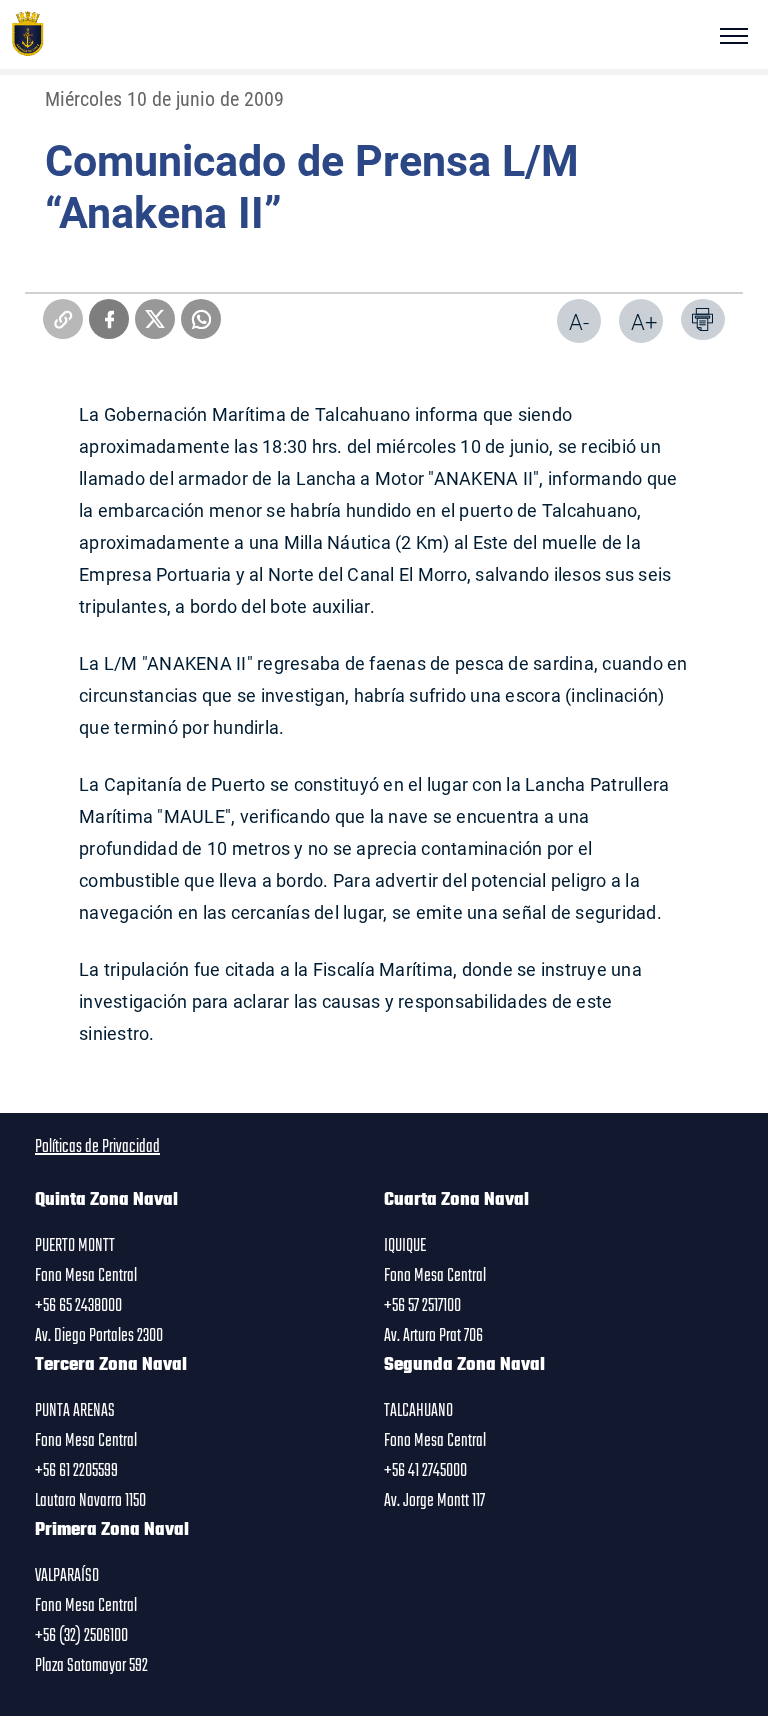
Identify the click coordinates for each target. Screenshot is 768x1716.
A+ (644, 321)
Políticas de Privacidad (97, 1147)
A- (579, 321)
